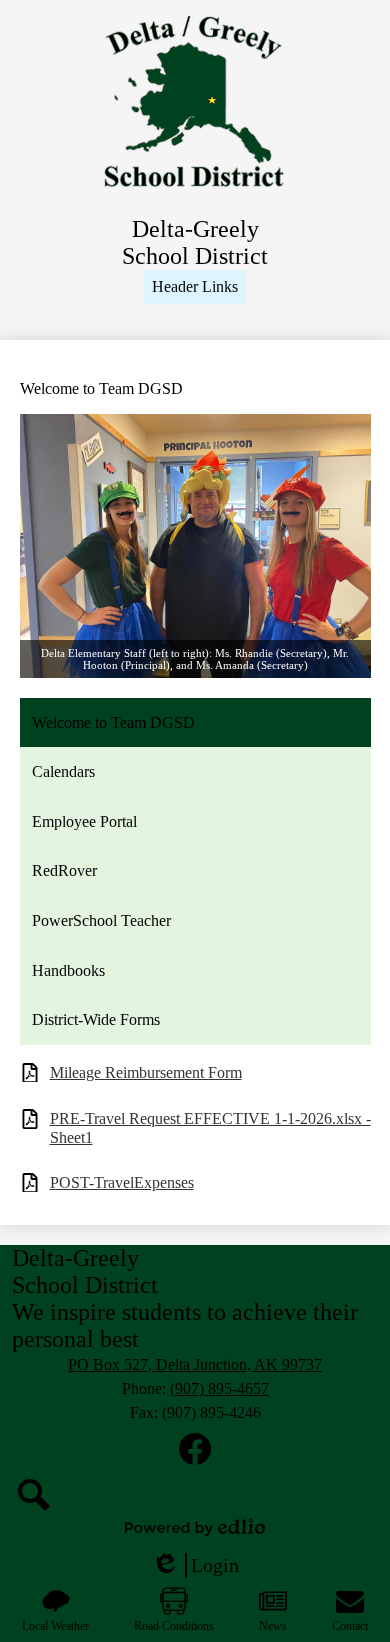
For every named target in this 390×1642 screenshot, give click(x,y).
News (273, 1626)
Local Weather (55, 1626)
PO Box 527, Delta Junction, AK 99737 (195, 1364)
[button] (195, 287)
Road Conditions (174, 1626)
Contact (350, 1626)
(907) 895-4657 (219, 1388)
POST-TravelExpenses (122, 1182)
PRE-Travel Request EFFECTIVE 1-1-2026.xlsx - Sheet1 (210, 1128)
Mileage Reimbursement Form (146, 1072)
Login (195, 1566)
